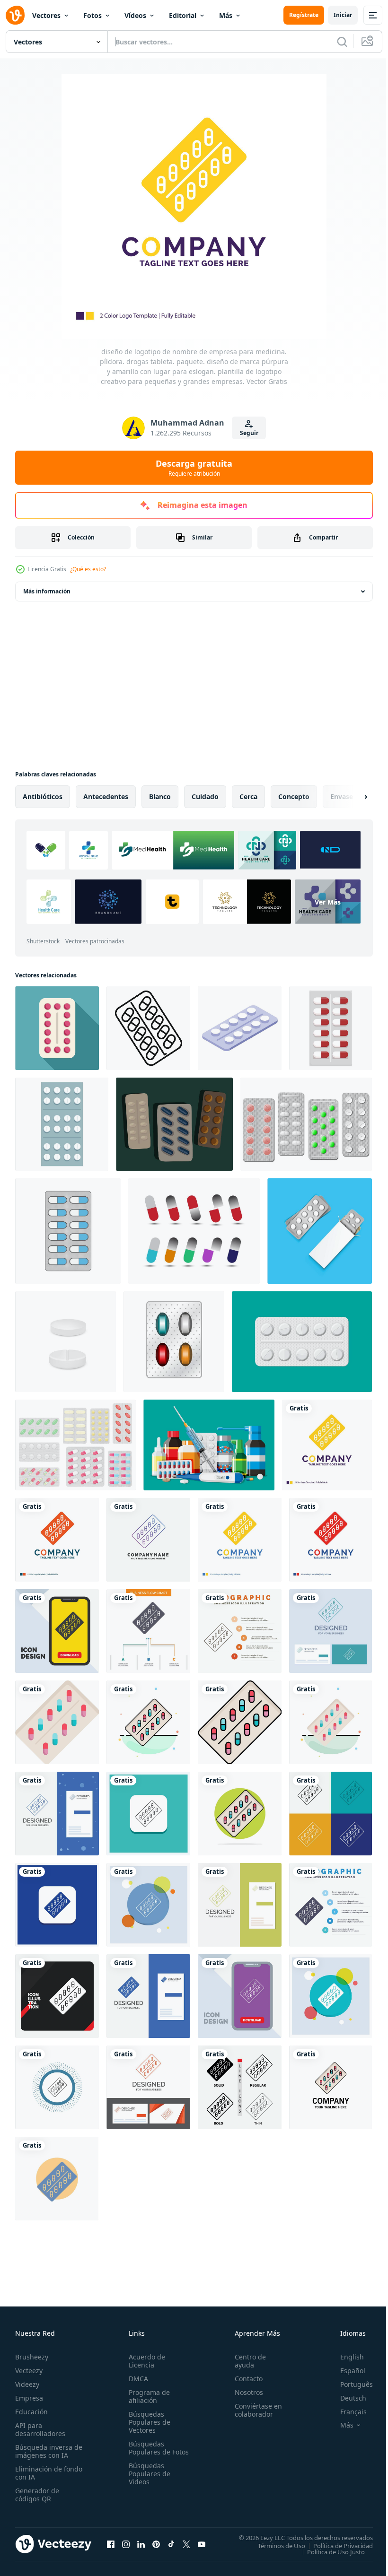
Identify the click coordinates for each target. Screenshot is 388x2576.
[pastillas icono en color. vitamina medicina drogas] (174, 1342)
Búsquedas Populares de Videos (148, 2482)
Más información (47, 591)
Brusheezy (32, 2357)
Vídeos (135, 15)
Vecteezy (29, 2371)
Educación (31, 2412)
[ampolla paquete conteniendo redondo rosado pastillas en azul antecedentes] (57, 1028)
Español (346, 2371)
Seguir (249, 433)
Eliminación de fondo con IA (39, 2473)
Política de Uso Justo (329, 2551)
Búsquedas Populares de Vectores (148, 2422)
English (345, 2357)
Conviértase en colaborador (254, 2410)
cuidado (205, 796)
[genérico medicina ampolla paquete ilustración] (62, 1124)
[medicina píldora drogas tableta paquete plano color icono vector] (57, 1722)
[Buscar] (342, 42)
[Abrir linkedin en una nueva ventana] (141, 2544)
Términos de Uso (274, 2545)
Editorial (183, 15)
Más (226, 15)
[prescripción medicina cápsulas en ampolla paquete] (331, 1028)
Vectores (46, 15)
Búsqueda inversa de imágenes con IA (47, 2451)
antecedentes (106, 796)
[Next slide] (351, 797)
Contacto (244, 2379)
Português (349, 2384)
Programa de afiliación (147, 2396)
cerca (248, 796)
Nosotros (245, 2392)
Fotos (93, 15)
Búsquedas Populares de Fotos (148, 2452)
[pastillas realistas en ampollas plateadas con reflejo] (306, 1124)
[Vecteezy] (15, 15)
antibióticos (43, 796)
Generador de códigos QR (37, 2495)
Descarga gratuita (194, 468)
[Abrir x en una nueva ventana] (186, 2544)
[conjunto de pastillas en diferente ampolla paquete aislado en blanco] (75, 1445)
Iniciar (343, 15)
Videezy (27, 2384)
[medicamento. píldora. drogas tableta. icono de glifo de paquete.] (57, 2179)
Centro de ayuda (246, 2361)
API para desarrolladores (40, 2429)
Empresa (29, 2398)
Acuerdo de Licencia (145, 2361)
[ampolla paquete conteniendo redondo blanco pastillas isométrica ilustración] (240, 1028)
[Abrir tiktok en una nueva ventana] (171, 2544)
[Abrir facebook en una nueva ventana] (111, 2544)
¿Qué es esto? (88, 569)
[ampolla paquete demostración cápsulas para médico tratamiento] (148, 1028)
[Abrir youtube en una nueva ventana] (202, 2544)
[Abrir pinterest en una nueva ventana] (156, 2544)
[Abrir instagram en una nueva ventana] (126, 2544)
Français (346, 2412)
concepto (294, 796)
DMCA (137, 2379)
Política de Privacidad (336, 2545)
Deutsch (346, 2398)
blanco (160, 796)
